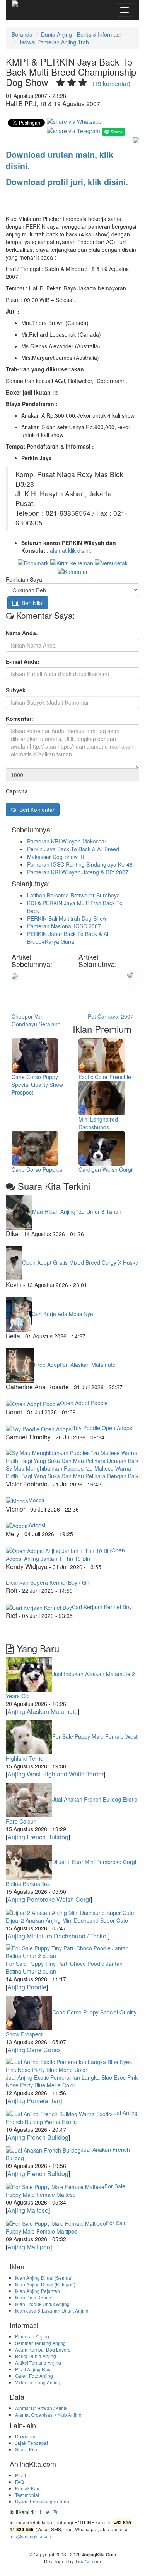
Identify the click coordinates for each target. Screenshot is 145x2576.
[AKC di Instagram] (55, 2512)
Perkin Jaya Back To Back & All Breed (73, 849)
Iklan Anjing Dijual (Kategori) (45, 2284)
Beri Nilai (31, 603)
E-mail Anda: (23, 661)
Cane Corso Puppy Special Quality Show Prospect (37, 1085)
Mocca (36, 1500)
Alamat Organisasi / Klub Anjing (48, 2415)
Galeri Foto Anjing (34, 2376)
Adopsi (37, 1525)
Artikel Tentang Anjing (38, 2363)
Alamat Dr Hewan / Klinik (41, 2408)
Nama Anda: (22, 633)
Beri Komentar (35, 810)
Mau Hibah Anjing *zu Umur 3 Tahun (77, 1211)
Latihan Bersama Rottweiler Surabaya (73, 895)
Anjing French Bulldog (38, 1837)
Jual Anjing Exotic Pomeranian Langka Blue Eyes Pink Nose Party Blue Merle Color (72, 2081)
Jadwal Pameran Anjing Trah (54, 42)
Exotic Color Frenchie (105, 1077)
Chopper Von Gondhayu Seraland (36, 1020)
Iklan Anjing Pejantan (38, 2291)
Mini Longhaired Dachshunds (98, 1123)
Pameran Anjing (32, 2336)
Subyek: (17, 690)
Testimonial (27, 2495)
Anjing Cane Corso (34, 2050)
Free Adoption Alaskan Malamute (75, 1365)
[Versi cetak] (111, 562)
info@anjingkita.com (31, 2536)
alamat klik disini (70, 550)
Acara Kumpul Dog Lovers (43, 2349)
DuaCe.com (88, 2561)
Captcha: (18, 791)
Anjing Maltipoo (29, 2247)
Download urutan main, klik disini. (60, 160)
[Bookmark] (33, 562)
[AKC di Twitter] (47, 2512)
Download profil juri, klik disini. (67, 182)
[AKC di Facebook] (40, 2512)
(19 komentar (110, 84)
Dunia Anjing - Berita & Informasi (81, 34)
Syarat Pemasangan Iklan (42, 2501)
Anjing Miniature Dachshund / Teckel (58, 1936)
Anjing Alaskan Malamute (43, 1711)
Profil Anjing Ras (33, 2369)
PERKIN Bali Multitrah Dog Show (67, 918)
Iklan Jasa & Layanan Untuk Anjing (52, 2310)
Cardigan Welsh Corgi (105, 1169)
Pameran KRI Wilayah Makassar (67, 841)
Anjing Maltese (28, 2210)
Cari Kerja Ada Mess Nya (62, 1313)
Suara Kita (26, 2449)
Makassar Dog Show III (55, 857)
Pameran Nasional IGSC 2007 (64, 926)
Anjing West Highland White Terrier (55, 1774)
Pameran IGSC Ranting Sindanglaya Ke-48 (80, 864)
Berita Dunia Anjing (36, 2356)
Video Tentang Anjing (38, 2382)
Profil (20, 2475)
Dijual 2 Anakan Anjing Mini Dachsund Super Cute (67, 1920)
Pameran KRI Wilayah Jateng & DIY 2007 (78, 872)
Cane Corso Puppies (37, 1169)
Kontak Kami (28, 2488)
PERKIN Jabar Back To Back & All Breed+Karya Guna (68, 938)
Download (26, 2436)
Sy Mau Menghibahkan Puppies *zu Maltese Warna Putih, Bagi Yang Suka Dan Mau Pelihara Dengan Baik (72, 1472)
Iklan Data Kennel (34, 2297)
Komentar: (20, 719)
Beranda (22, 34)
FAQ (20, 2482)
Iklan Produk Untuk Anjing (42, 2304)
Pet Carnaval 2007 (111, 1016)
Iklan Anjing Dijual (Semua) (44, 2278)
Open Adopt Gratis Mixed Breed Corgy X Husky (80, 1262)
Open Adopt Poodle (84, 1403)
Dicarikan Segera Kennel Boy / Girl (48, 1582)
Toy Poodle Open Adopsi (103, 1428)
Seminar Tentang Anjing (40, 2343)
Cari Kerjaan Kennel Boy (102, 1607)
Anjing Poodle (27, 1987)
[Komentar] (73, 571)
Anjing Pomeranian (34, 2101)
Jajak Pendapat (32, 2443)
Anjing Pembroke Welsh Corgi (49, 1899)
